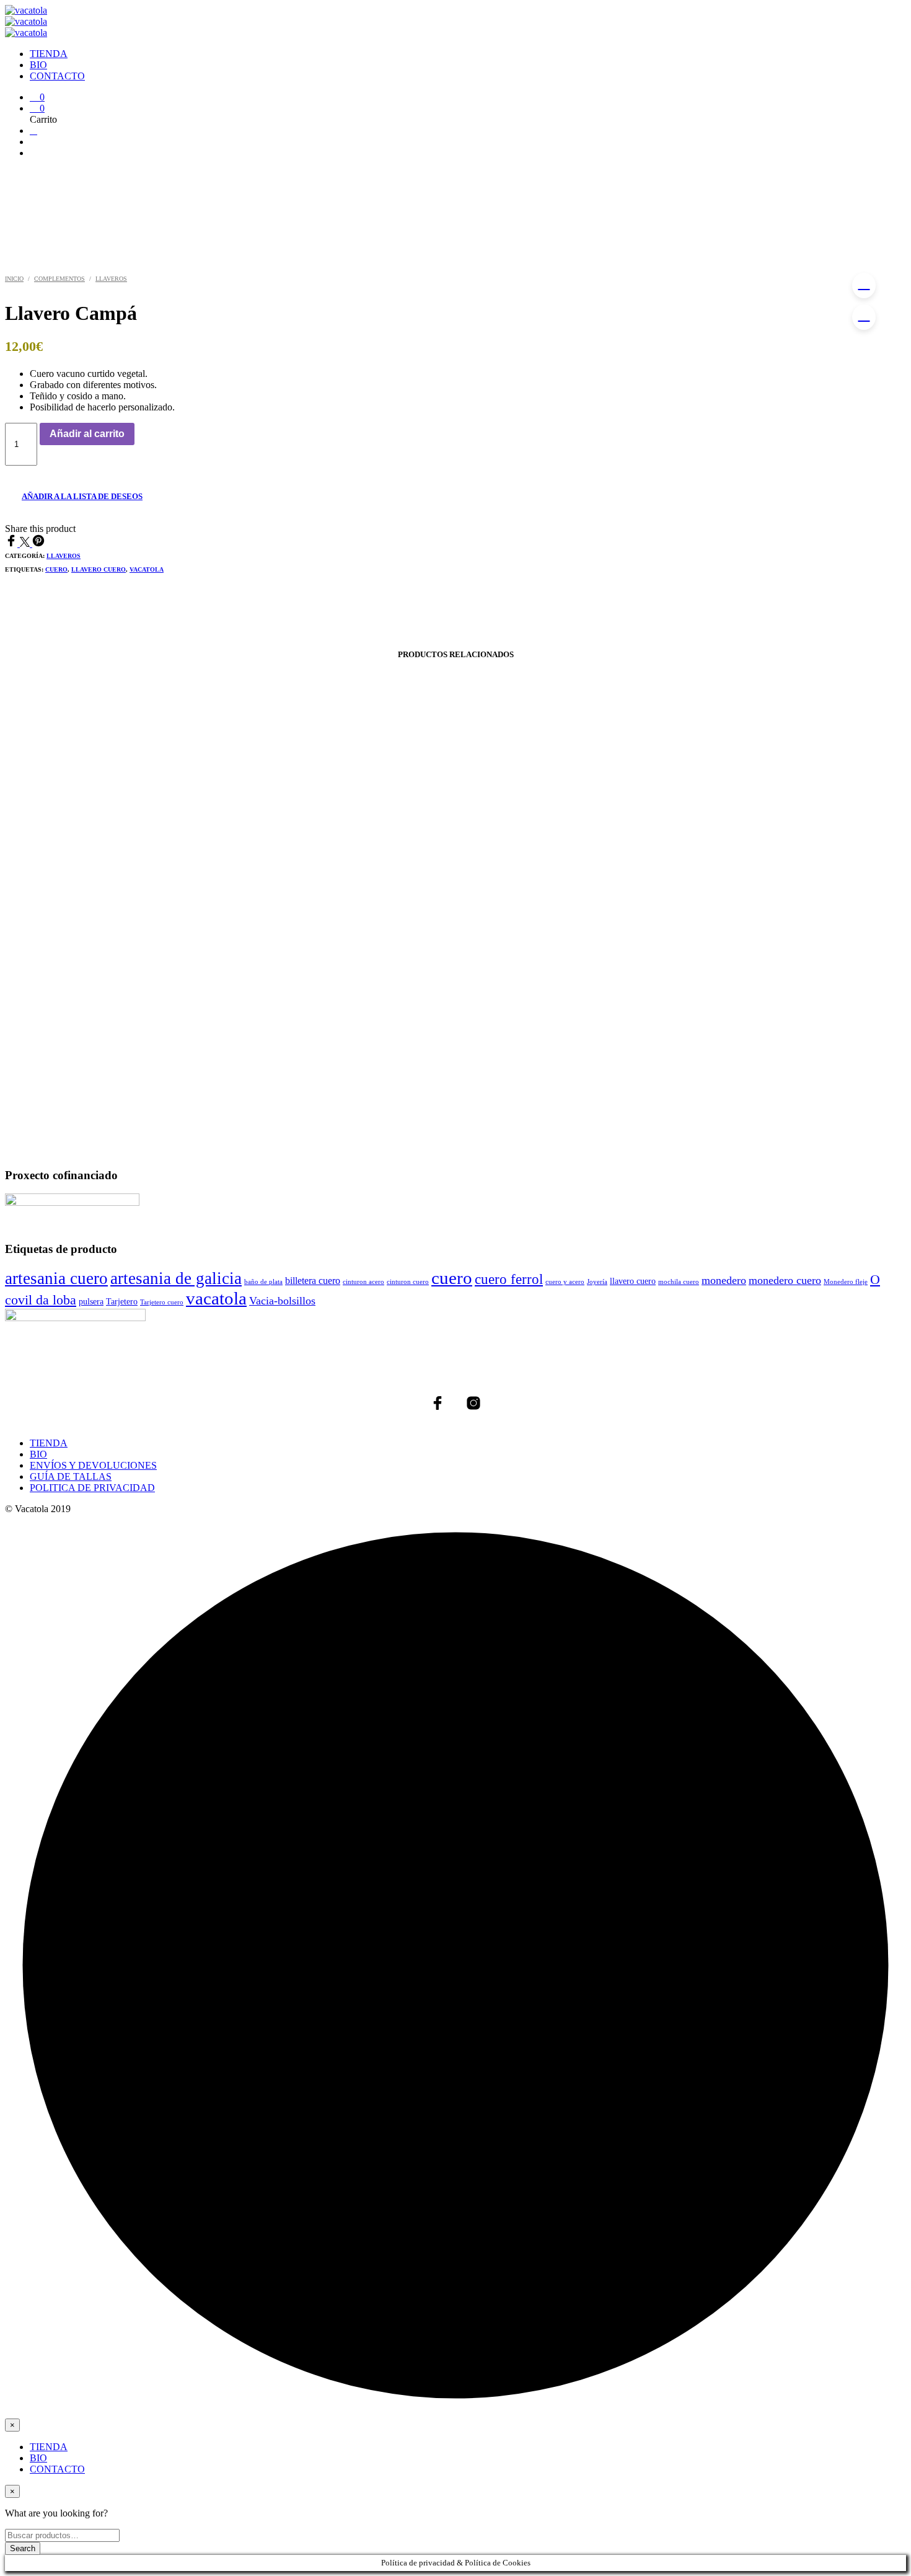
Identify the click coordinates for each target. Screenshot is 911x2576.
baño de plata (263, 1282)
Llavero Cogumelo (766, 956)
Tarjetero (122, 1301)
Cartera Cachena (143, 1035)
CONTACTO (57, 76)
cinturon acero (363, 1282)
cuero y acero (565, 1282)
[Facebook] (12, 543)
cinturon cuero (408, 1282)
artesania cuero (56, 1278)
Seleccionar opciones (67, 1075)
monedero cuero (785, 1280)
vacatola (147, 569)
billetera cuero (313, 1281)
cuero (56, 569)
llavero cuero (99, 569)
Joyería (597, 1282)
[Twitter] (26, 543)
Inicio (14, 279)
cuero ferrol (509, 1279)
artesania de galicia (176, 1278)
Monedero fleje (846, 1282)
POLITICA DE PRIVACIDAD (92, 1488)
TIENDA (49, 54)
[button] (37, 97)
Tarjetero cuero (162, 1302)
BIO (38, 65)
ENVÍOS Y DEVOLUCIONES (93, 1465)
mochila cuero (679, 1282)
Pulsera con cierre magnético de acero (455, 1035)
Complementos (59, 279)
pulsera (91, 1301)
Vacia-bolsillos (282, 1301)
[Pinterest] (38, 543)
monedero (724, 1280)
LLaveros (111, 279)
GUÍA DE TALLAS (71, 1476)
